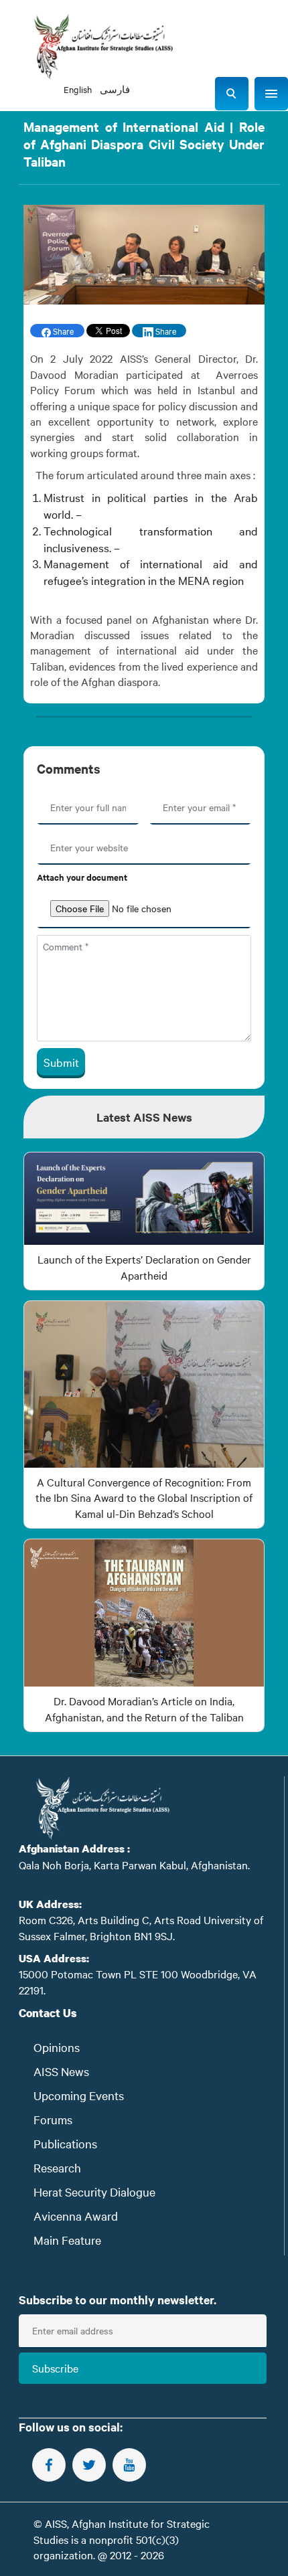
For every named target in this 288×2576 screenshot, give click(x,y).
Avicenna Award (76, 2216)
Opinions (57, 2047)
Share (62, 331)
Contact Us (48, 2013)
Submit (61, 1062)
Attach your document (82, 877)
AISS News (61, 2071)
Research (57, 2167)
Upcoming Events (79, 2095)
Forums (53, 2119)
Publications (65, 2143)
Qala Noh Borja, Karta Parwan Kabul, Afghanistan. (134, 1865)
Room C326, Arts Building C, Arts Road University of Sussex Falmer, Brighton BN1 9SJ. (141, 1927)
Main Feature (67, 2240)
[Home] (103, 47)
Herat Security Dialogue (94, 2192)
